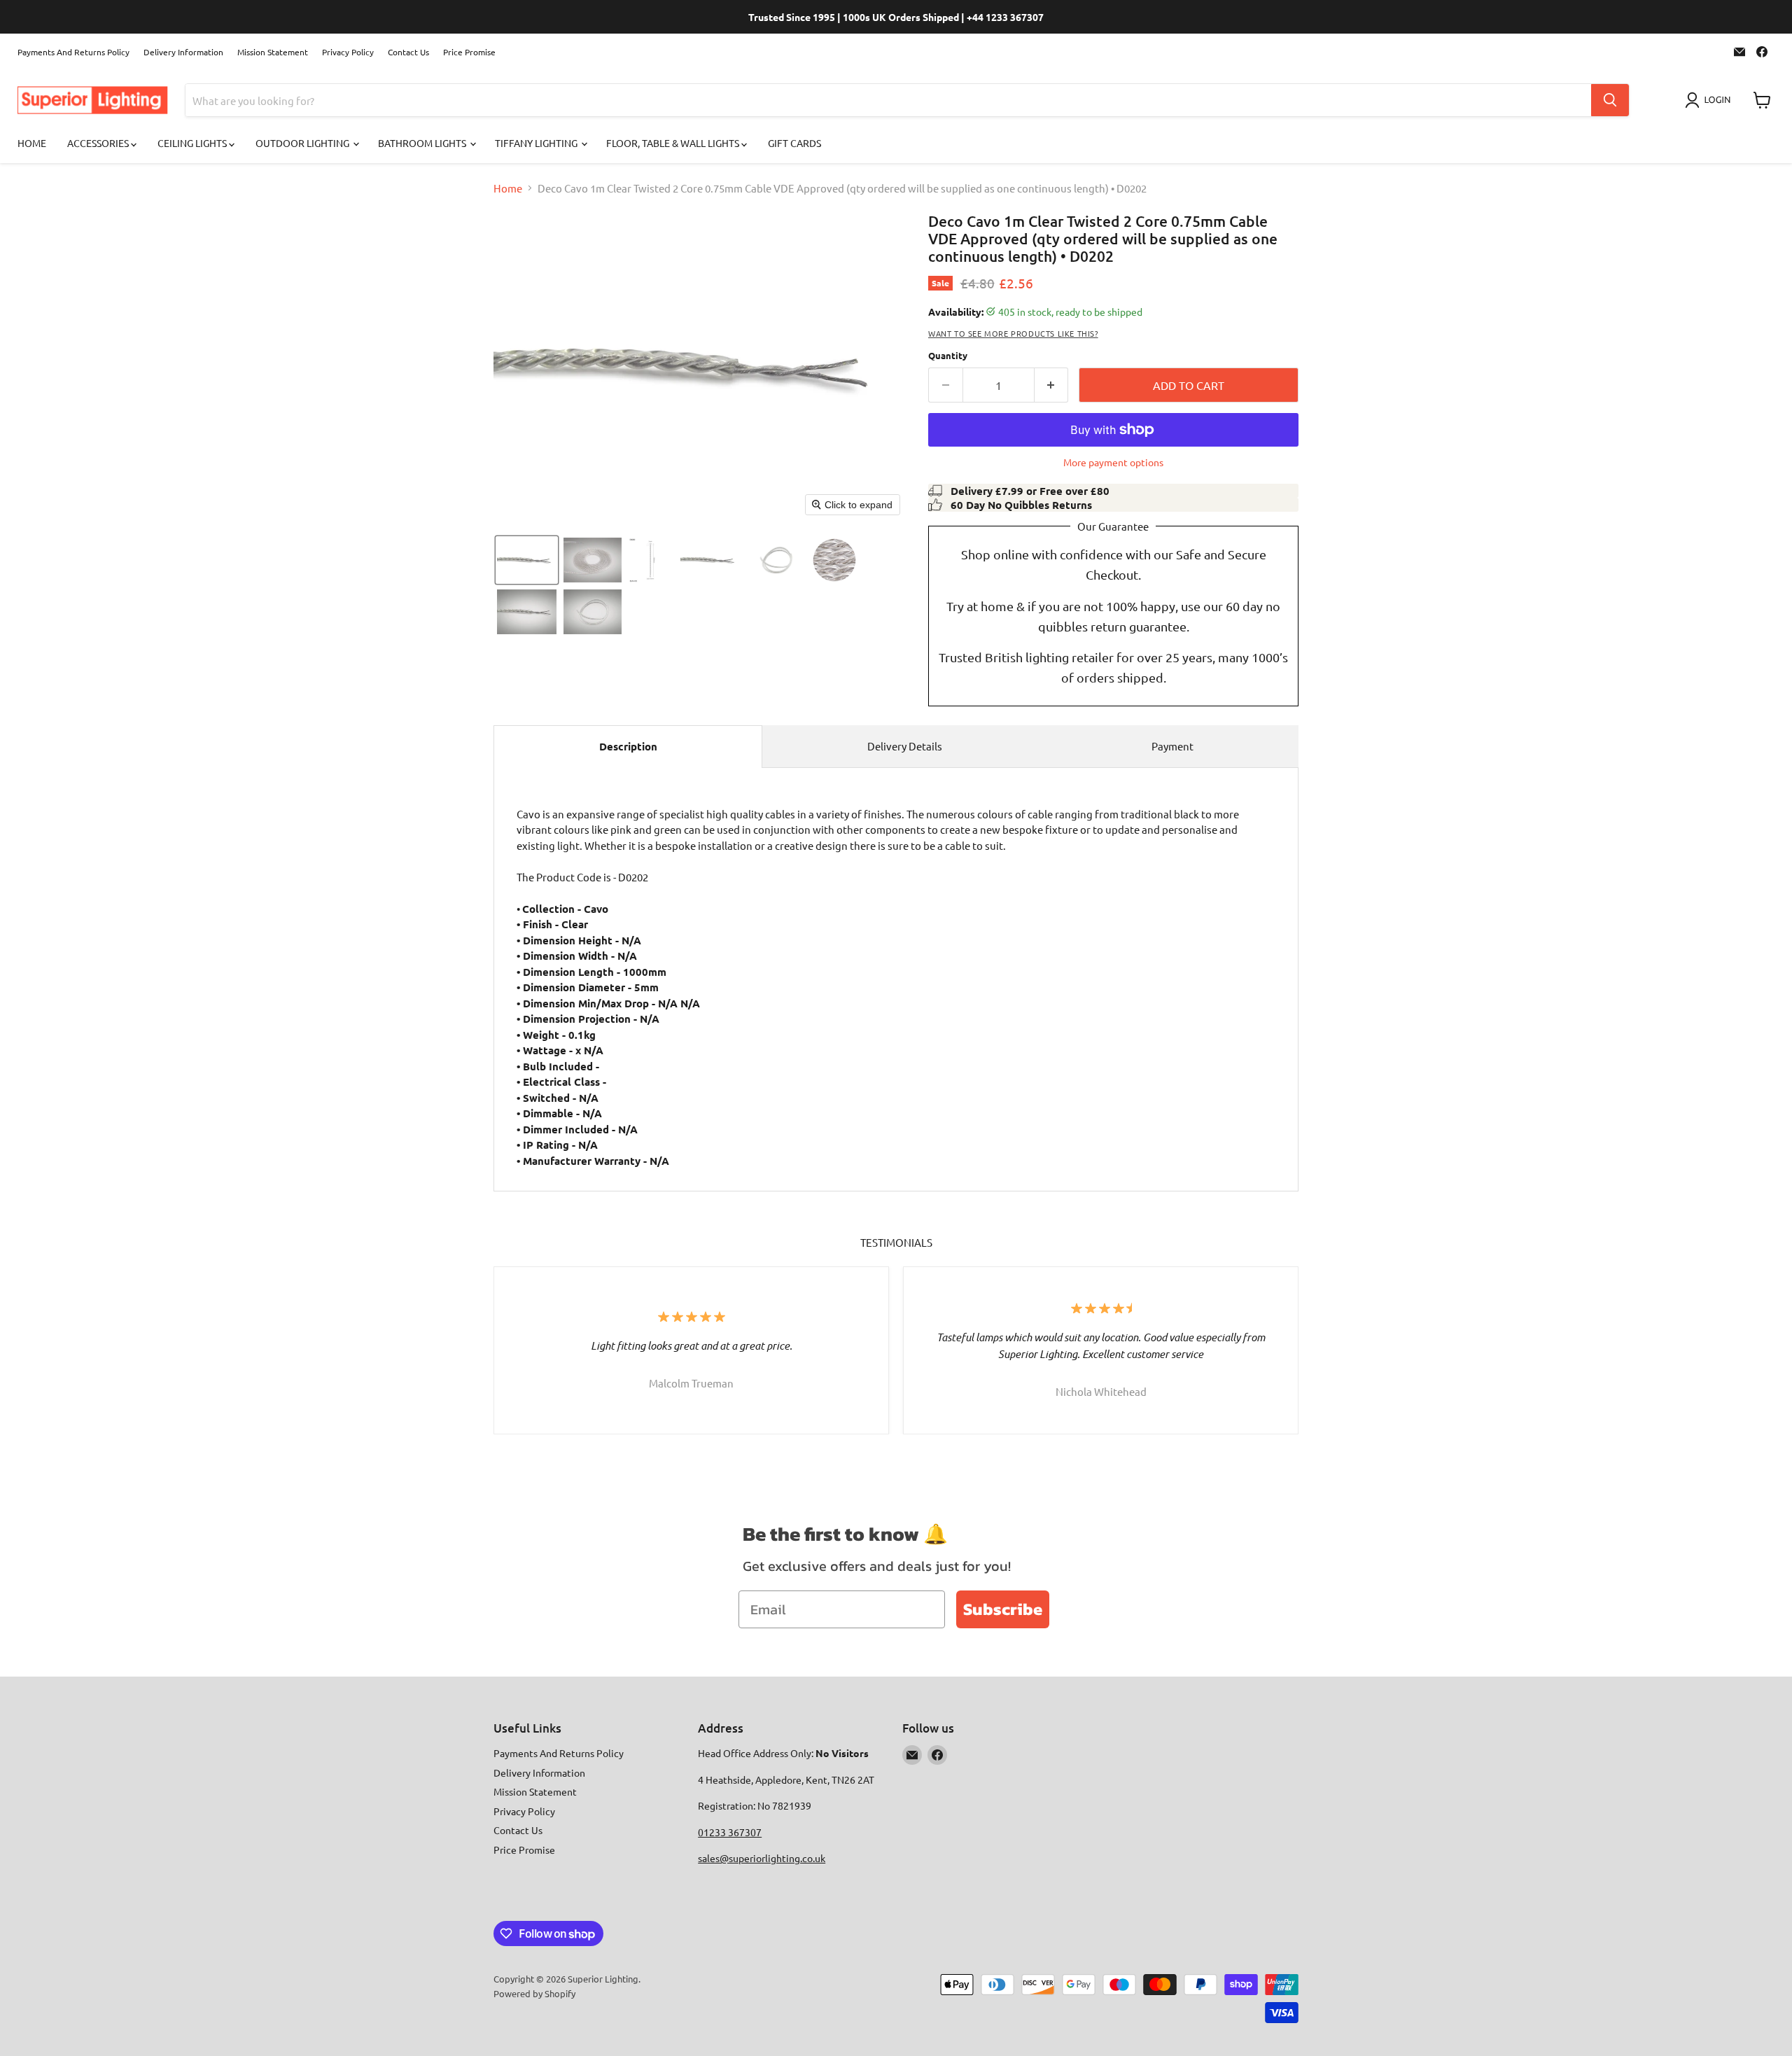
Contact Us (408, 52)
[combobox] (888, 100)
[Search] (1610, 100)
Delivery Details (905, 746)
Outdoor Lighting (303, 143)
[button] (1710, 100)
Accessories (99, 143)
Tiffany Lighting (537, 143)
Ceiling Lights (193, 143)
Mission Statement (273, 52)
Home (32, 143)
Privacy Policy (348, 52)
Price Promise (469, 52)
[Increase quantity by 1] (1052, 385)
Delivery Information (183, 52)
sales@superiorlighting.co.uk (762, 1858)
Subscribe (1003, 1609)
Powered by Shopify (534, 1993)
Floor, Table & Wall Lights (674, 143)
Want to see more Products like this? (1013, 333)
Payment (1172, 746)
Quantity (948, 355)
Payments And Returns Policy (73, 52)
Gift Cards (794, 143)
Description (628, 746)
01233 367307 (730, 1832)
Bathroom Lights (423, 143)
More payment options (1113, 462)
